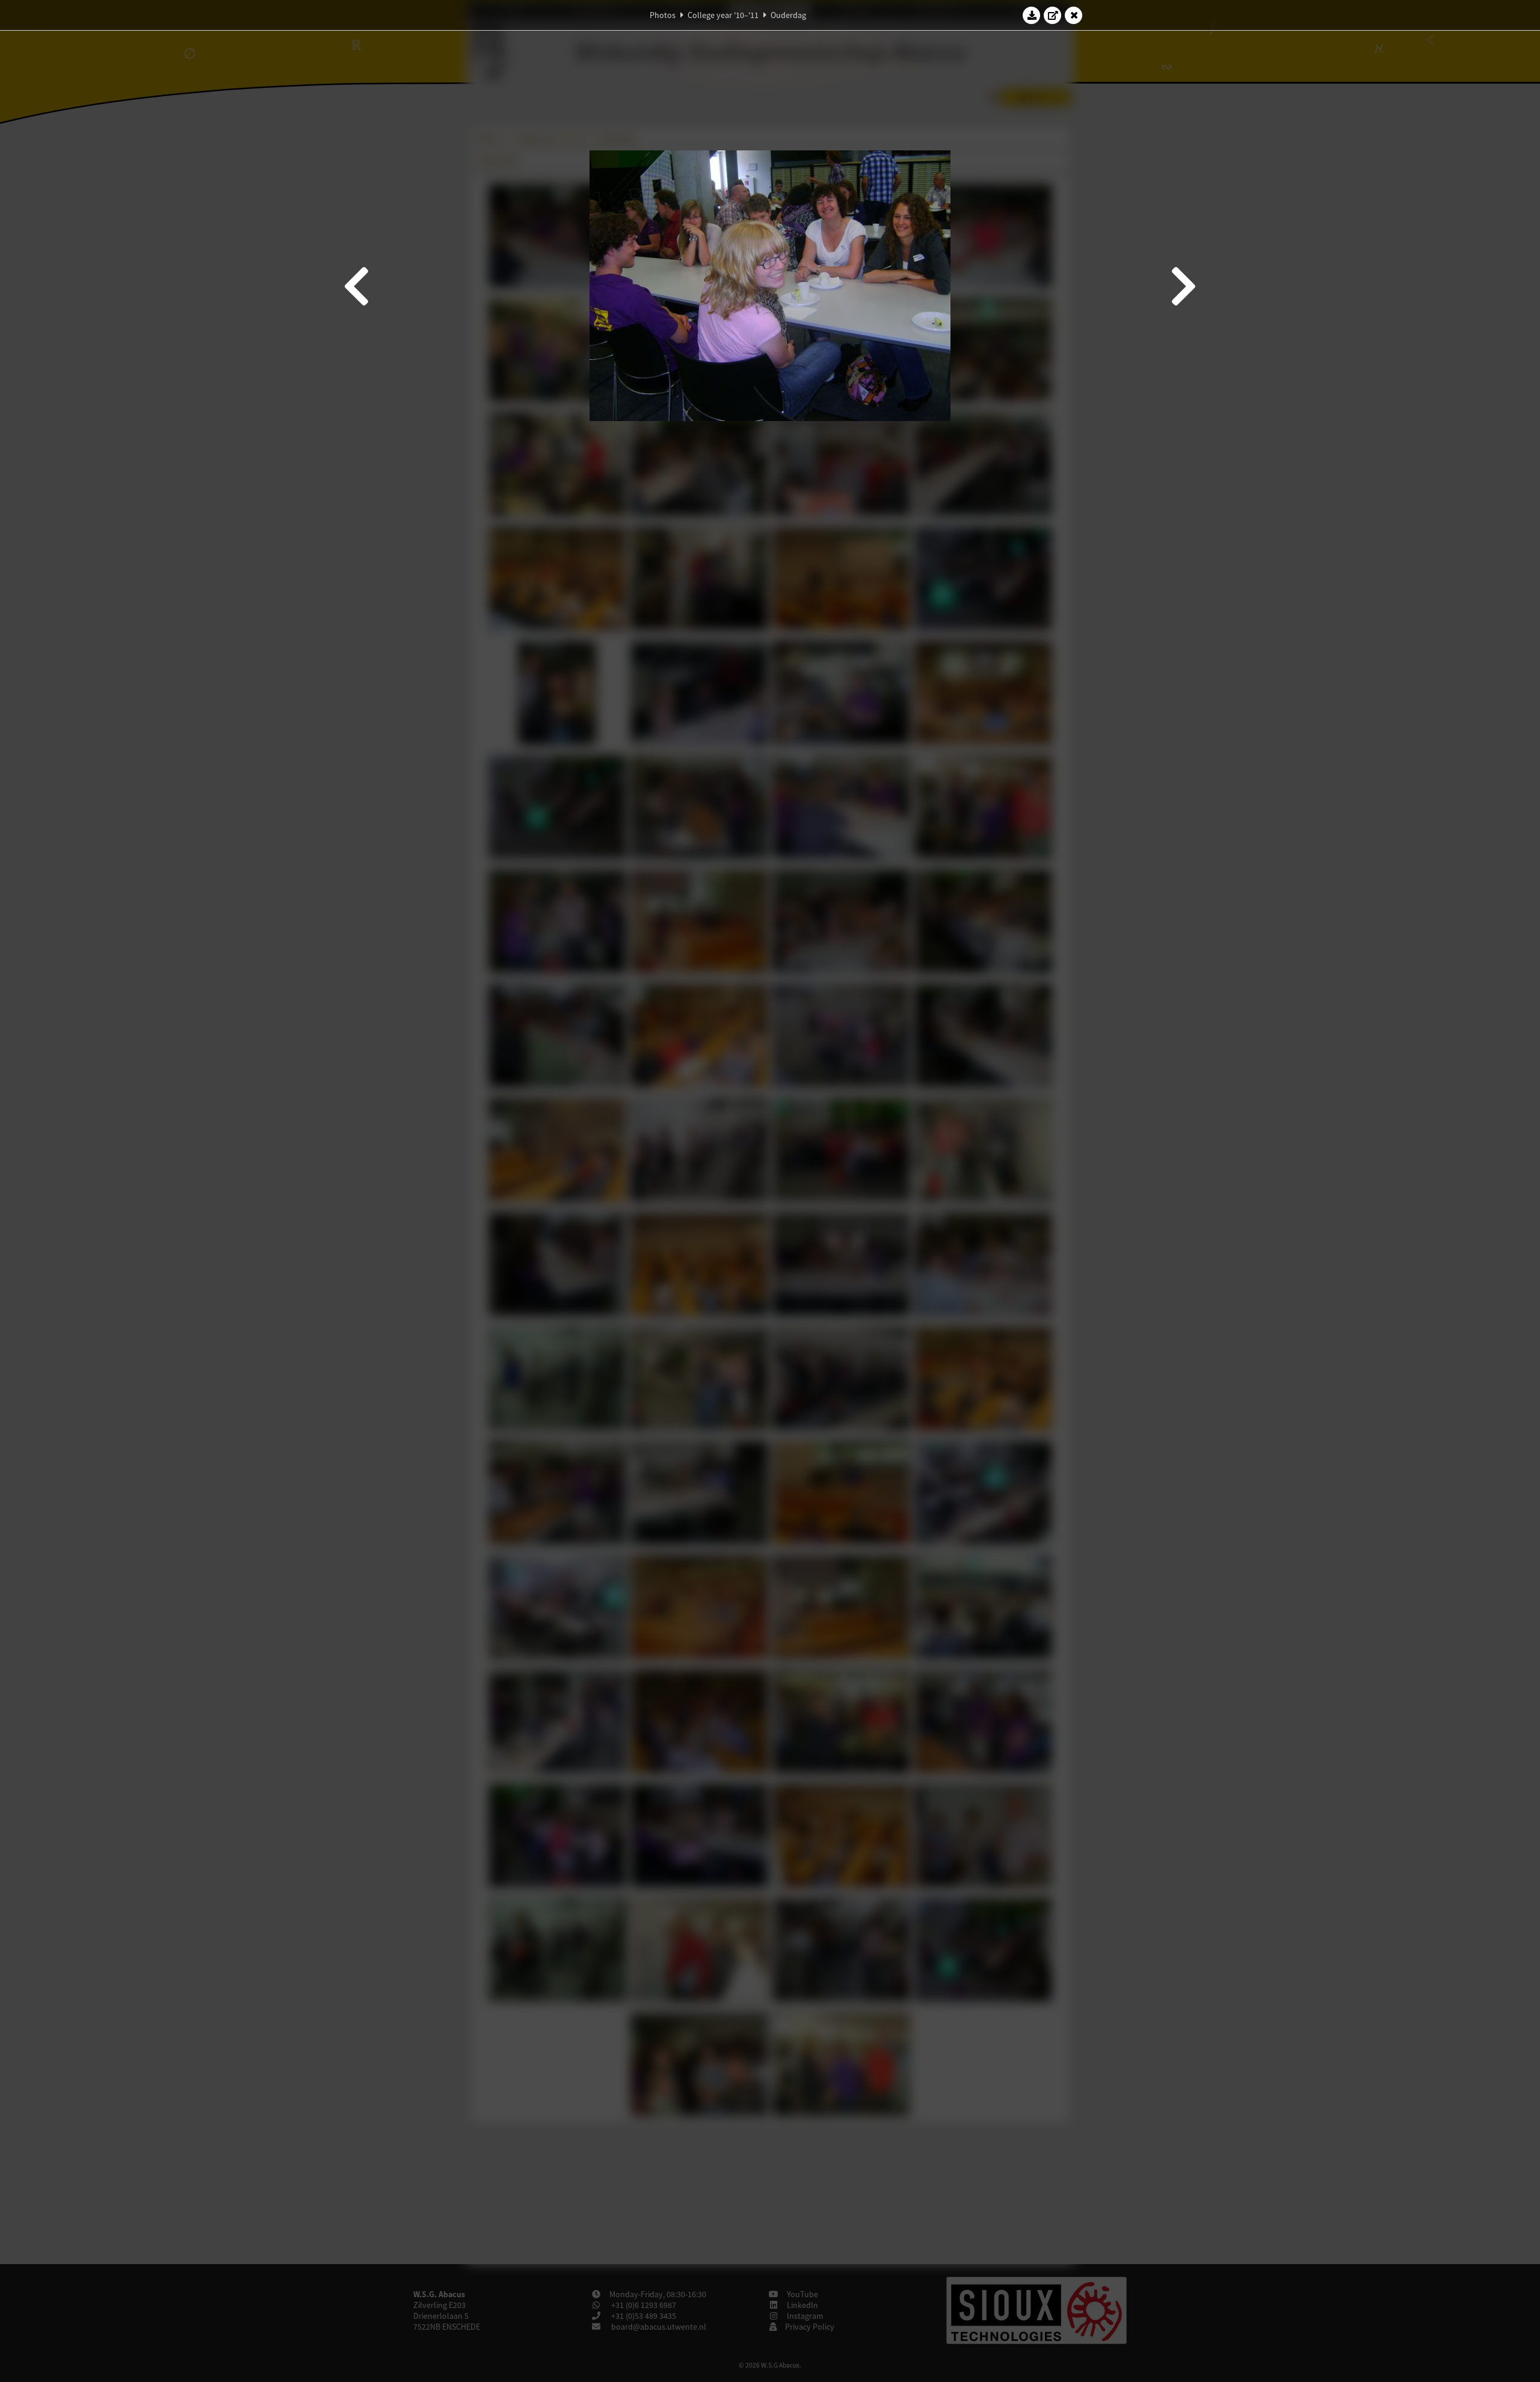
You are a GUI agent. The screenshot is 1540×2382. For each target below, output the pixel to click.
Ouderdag (788, 15)
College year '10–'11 (723, 15)
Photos (663, 15)
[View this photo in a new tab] (1053, 15)
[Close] (1074, 15)
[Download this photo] (1032, 15)
